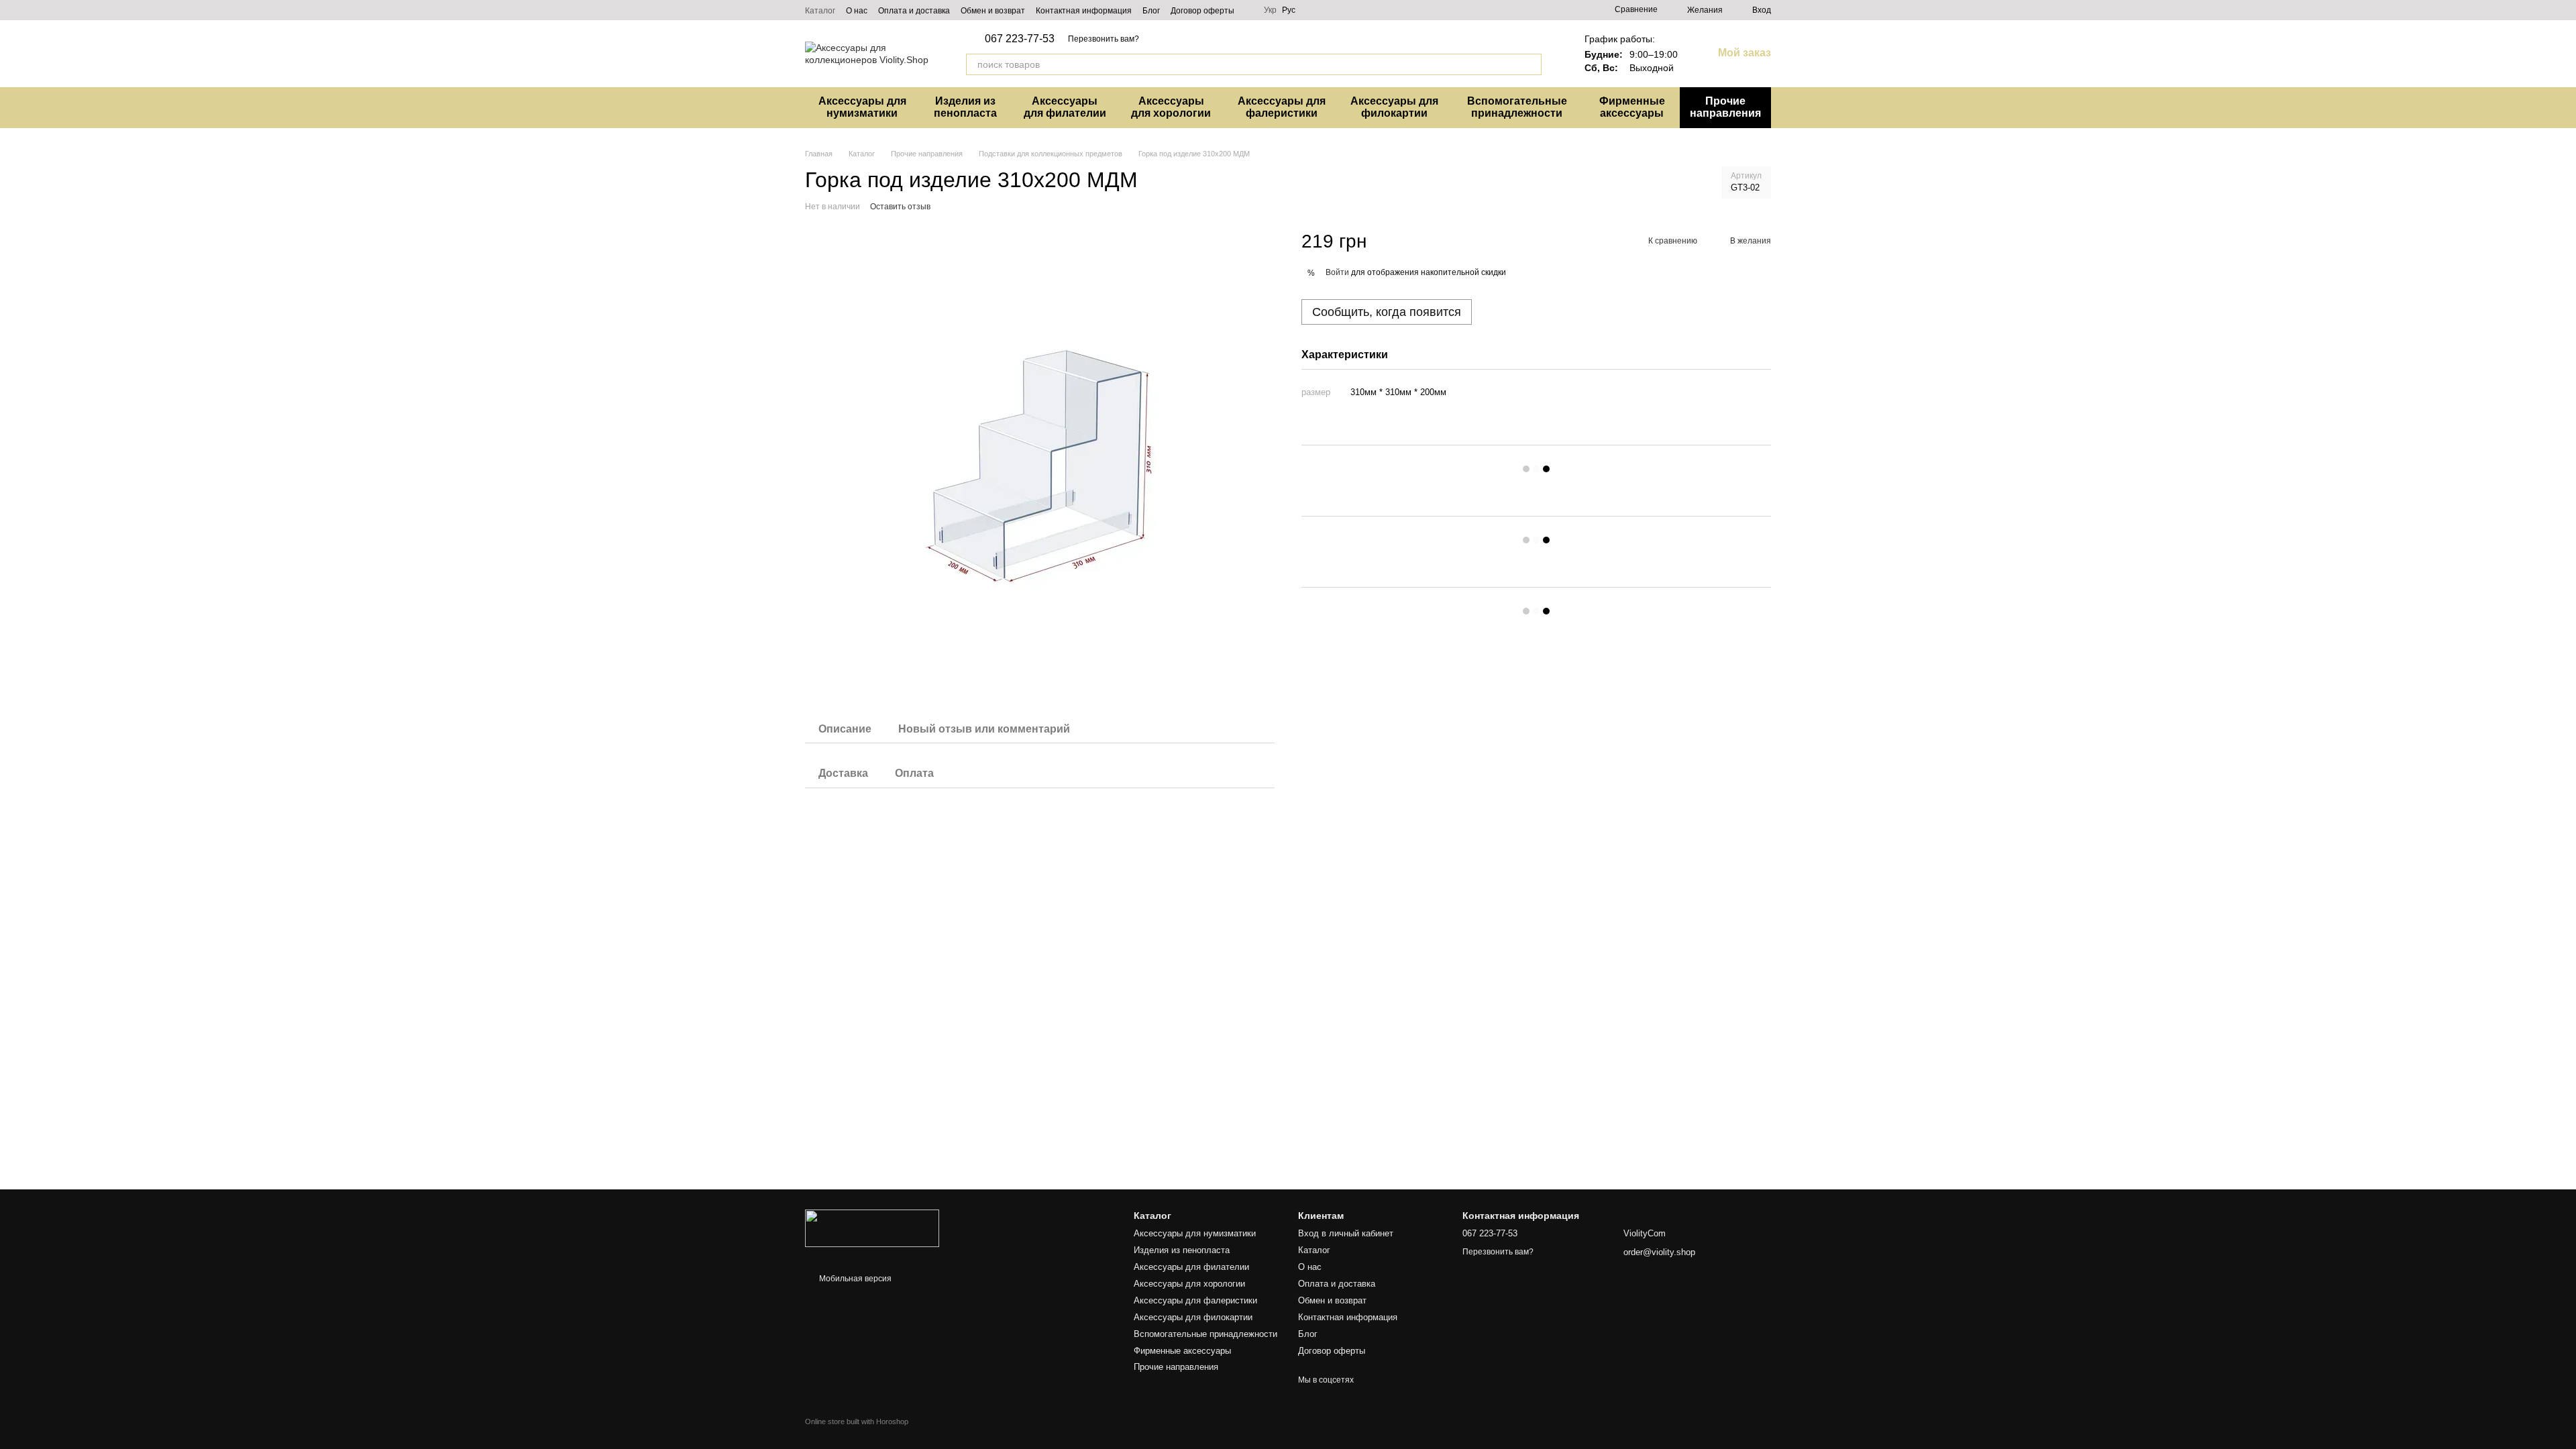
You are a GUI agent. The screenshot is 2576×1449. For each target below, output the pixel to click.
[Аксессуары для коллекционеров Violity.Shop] (872, 1228)
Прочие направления (1725, 107)
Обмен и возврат (993, 11)
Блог (1151, 11)
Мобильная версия (854, 1279)
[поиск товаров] (1531, 64)
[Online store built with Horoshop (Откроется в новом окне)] (857, 1433)
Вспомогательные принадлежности (1517, 107)
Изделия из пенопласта (965, 107)
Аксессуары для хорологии (1171, 107)
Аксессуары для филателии (1065, 107)
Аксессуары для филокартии (1394, 107)
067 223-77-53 (1020, 39)
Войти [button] (1337, 272)
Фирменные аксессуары (1632, 107)
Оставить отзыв (900, 207)
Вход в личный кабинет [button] (1346, 1233)
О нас (857, 11)
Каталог (820, 11)
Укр (1270, 10)
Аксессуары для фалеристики (1282, 107)
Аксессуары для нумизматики (862, 107)
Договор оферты (1202, 11)
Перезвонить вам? (1104, 39)
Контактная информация (1084, 11)
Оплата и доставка (914, 11)
